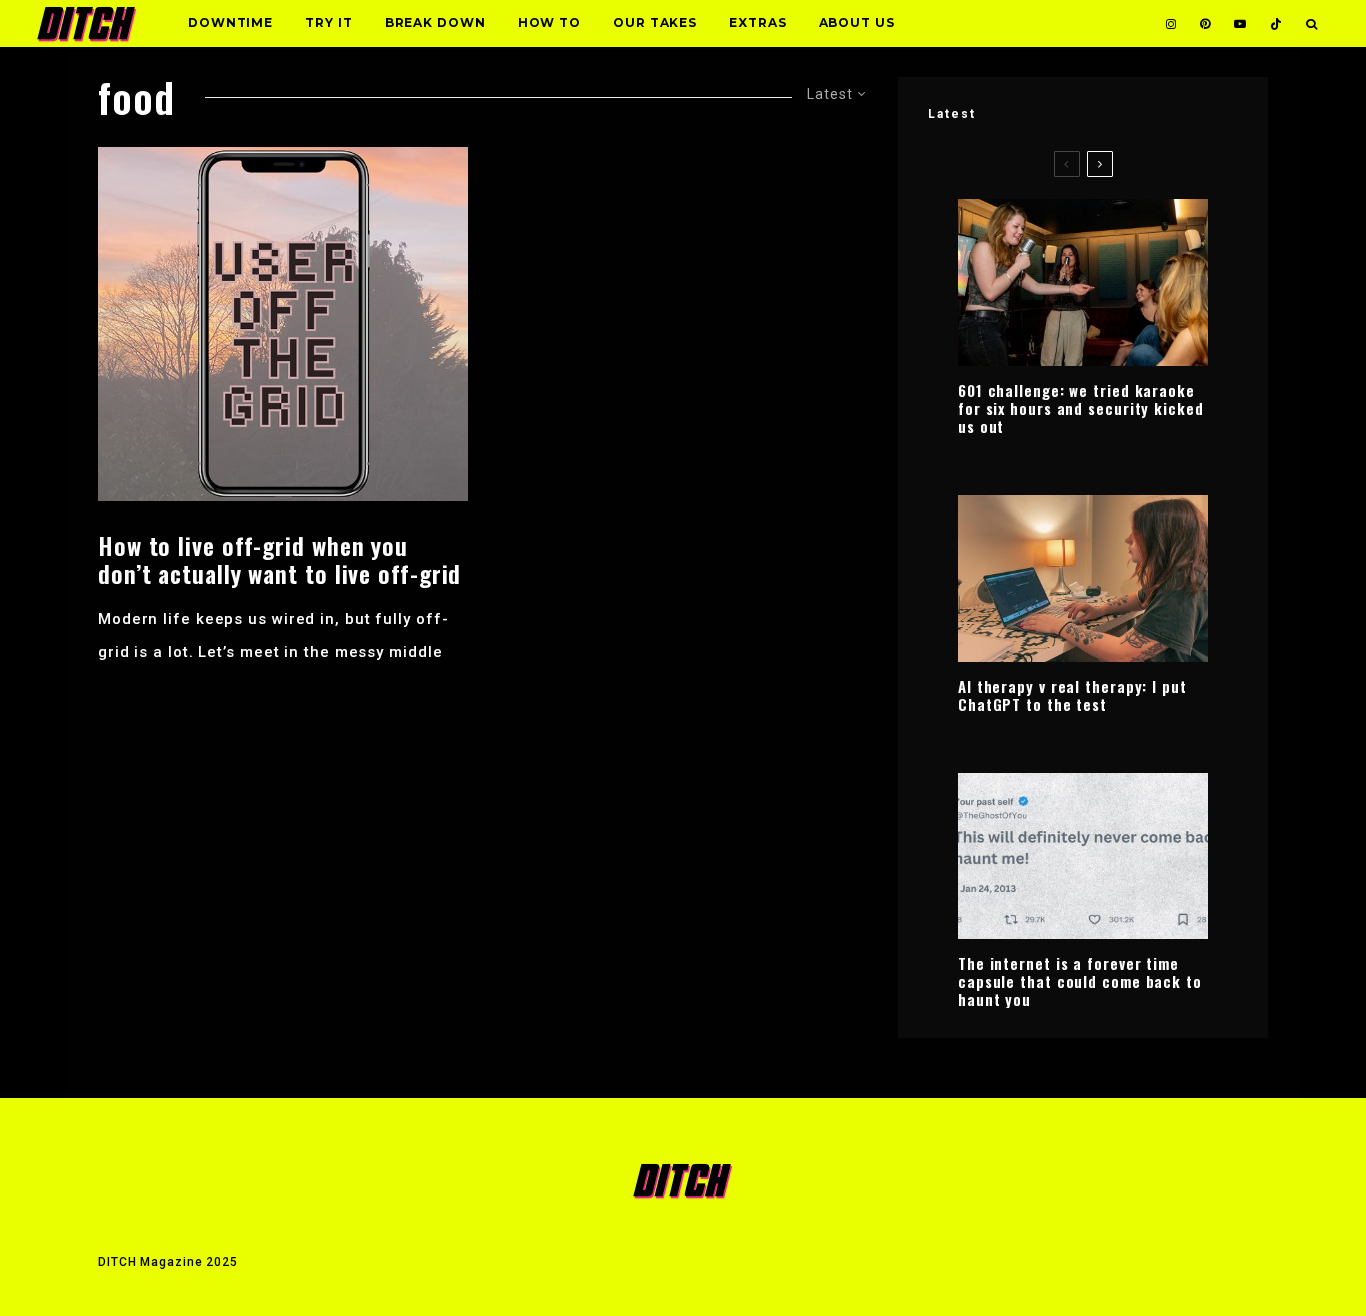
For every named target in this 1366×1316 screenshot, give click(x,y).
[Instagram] (1171, 23)
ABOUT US (857, 22)
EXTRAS (757, 22)
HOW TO (549, 22)
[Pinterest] (1205, 23)
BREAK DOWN (435, 22)
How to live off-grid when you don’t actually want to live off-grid (279, 560)
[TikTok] (1276, 23)
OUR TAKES (655, 22)
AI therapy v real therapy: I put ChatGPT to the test (1072, 695)
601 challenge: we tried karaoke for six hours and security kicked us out (1081, 408)
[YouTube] (1240, 23)
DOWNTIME (230, 22)
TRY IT (328, 22)
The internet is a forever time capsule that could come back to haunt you (1080, 981)
